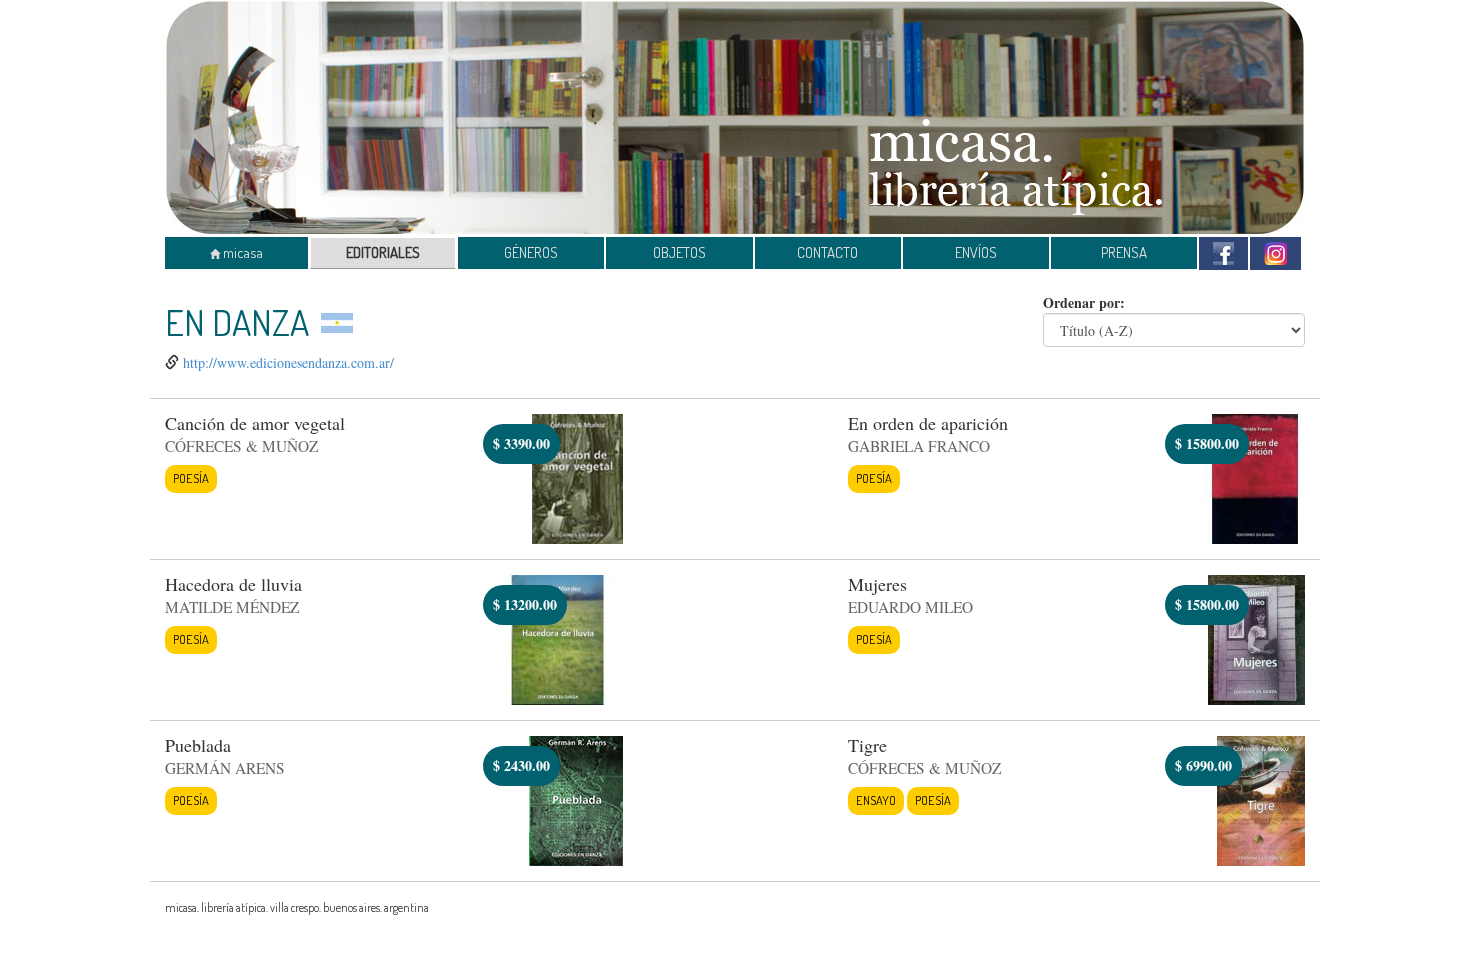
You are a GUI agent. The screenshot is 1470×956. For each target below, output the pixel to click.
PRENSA (1124, 252)
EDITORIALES (383, 252)
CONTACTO (827, 252)
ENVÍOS (976, 252)
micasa (241, 252)
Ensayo (876, 800)
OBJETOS (679, 252)
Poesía (191, 478)
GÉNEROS (531, 252)
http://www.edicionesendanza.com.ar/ (288, 362)
